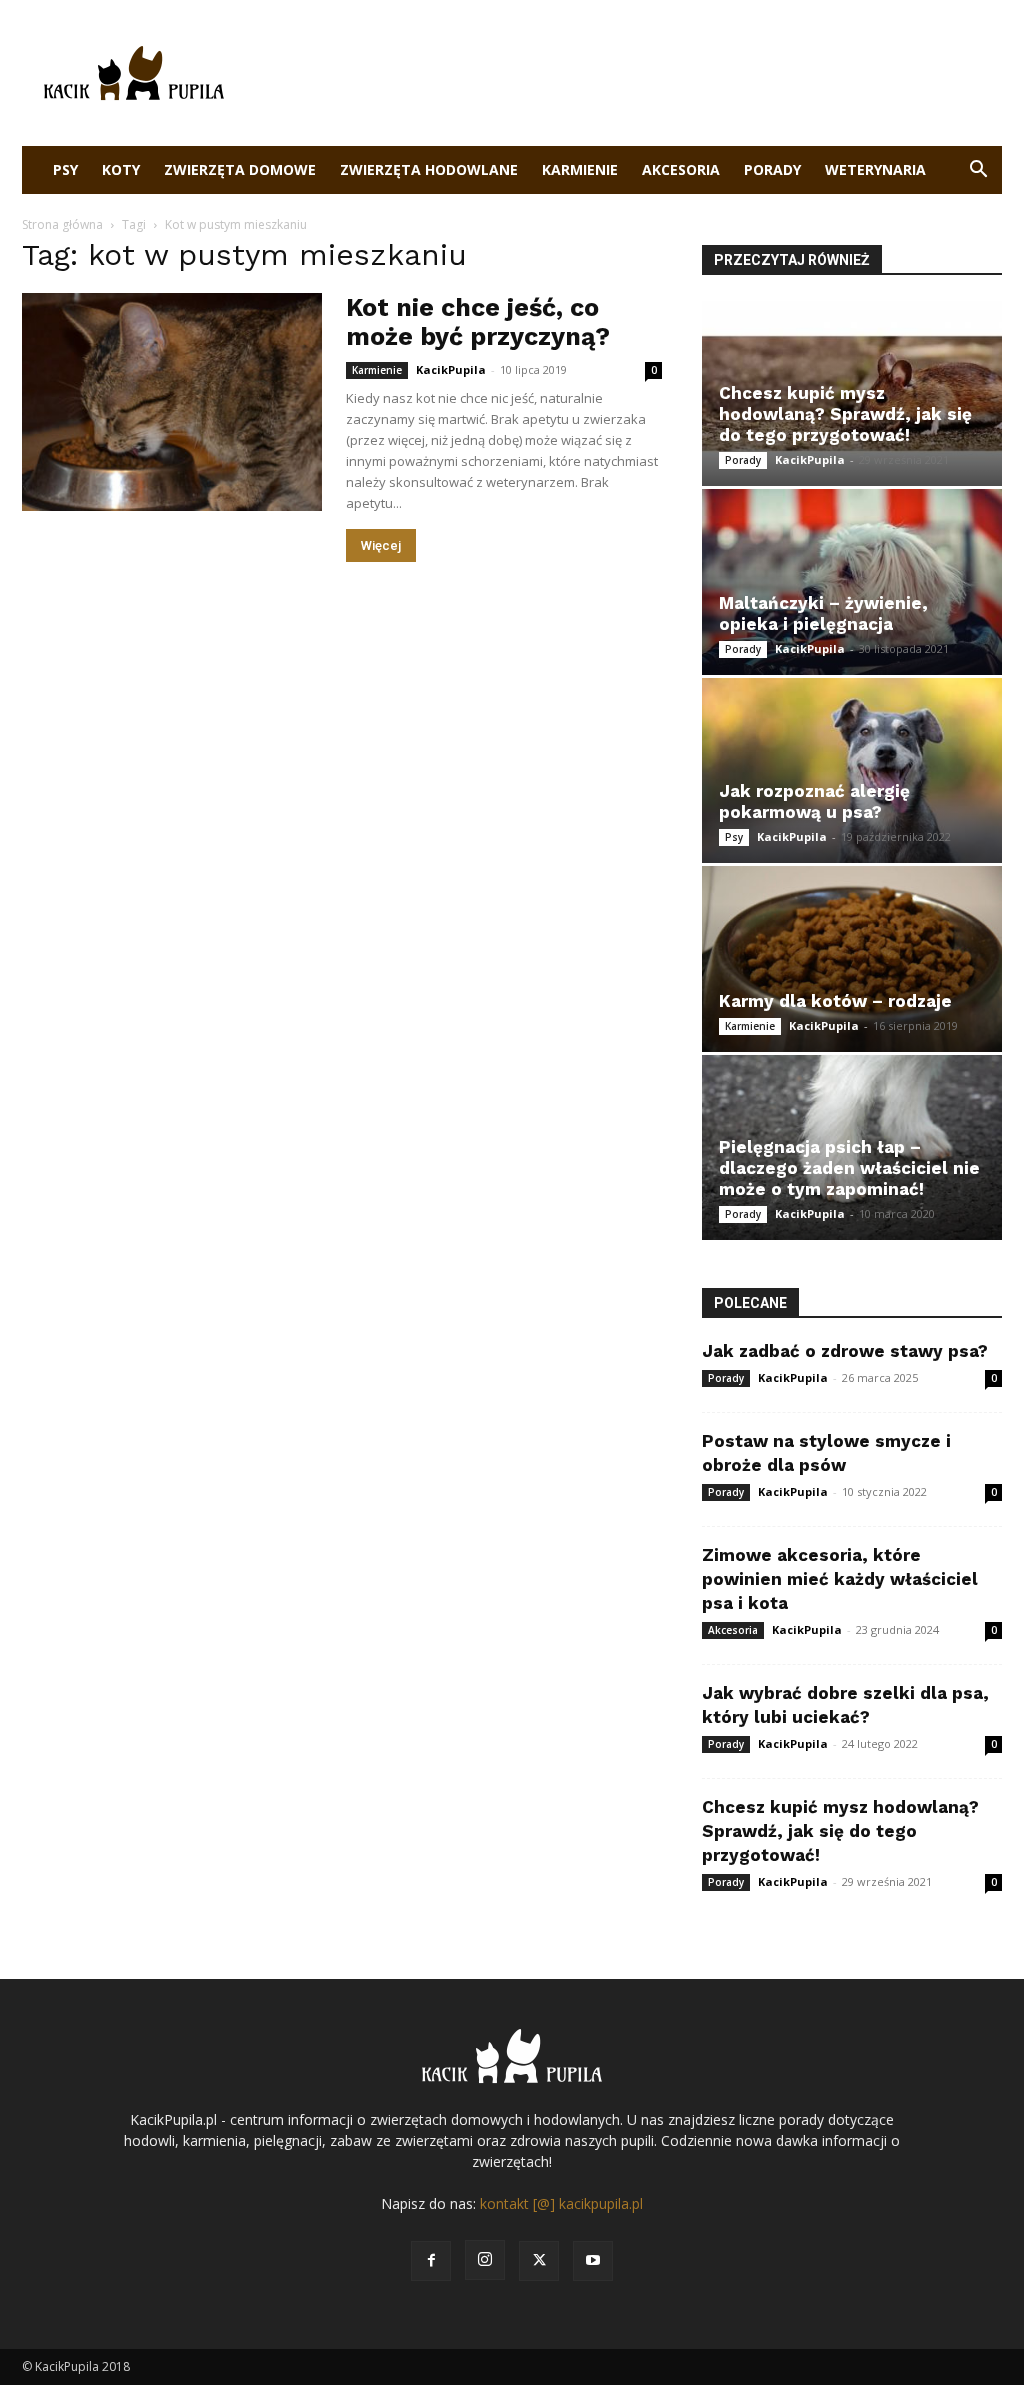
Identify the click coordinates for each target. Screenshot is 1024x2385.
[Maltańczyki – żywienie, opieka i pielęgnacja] (852, 581)
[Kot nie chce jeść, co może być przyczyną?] (172, 402)
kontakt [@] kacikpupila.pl (561, 2203)
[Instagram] (485, 2260)
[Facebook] (431, 2261)
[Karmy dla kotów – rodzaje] (852, 958)
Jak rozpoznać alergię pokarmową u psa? (814, 801)
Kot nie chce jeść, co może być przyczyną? (478, 322)
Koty (121, 169)
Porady (772, 169)
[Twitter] (539, 2261)
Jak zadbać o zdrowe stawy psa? (845, 1351)
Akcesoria (681, 169)
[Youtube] (593, 2261)
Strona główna (62, 224)
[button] (978, 171)
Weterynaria (875, 169)
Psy (65, 169)
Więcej (381, 545)
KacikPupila (451, 369)
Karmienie (580, 169)
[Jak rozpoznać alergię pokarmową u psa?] (852, 770)
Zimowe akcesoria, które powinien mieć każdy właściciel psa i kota (840, 1579)
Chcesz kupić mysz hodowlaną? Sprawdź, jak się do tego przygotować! (845, 414)
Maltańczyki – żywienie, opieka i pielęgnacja (823, 613)
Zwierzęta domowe (240, 169)
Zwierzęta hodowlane (429, 169)
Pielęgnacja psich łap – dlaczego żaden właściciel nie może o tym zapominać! (849, 1168)
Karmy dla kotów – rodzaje (835, 1001)
